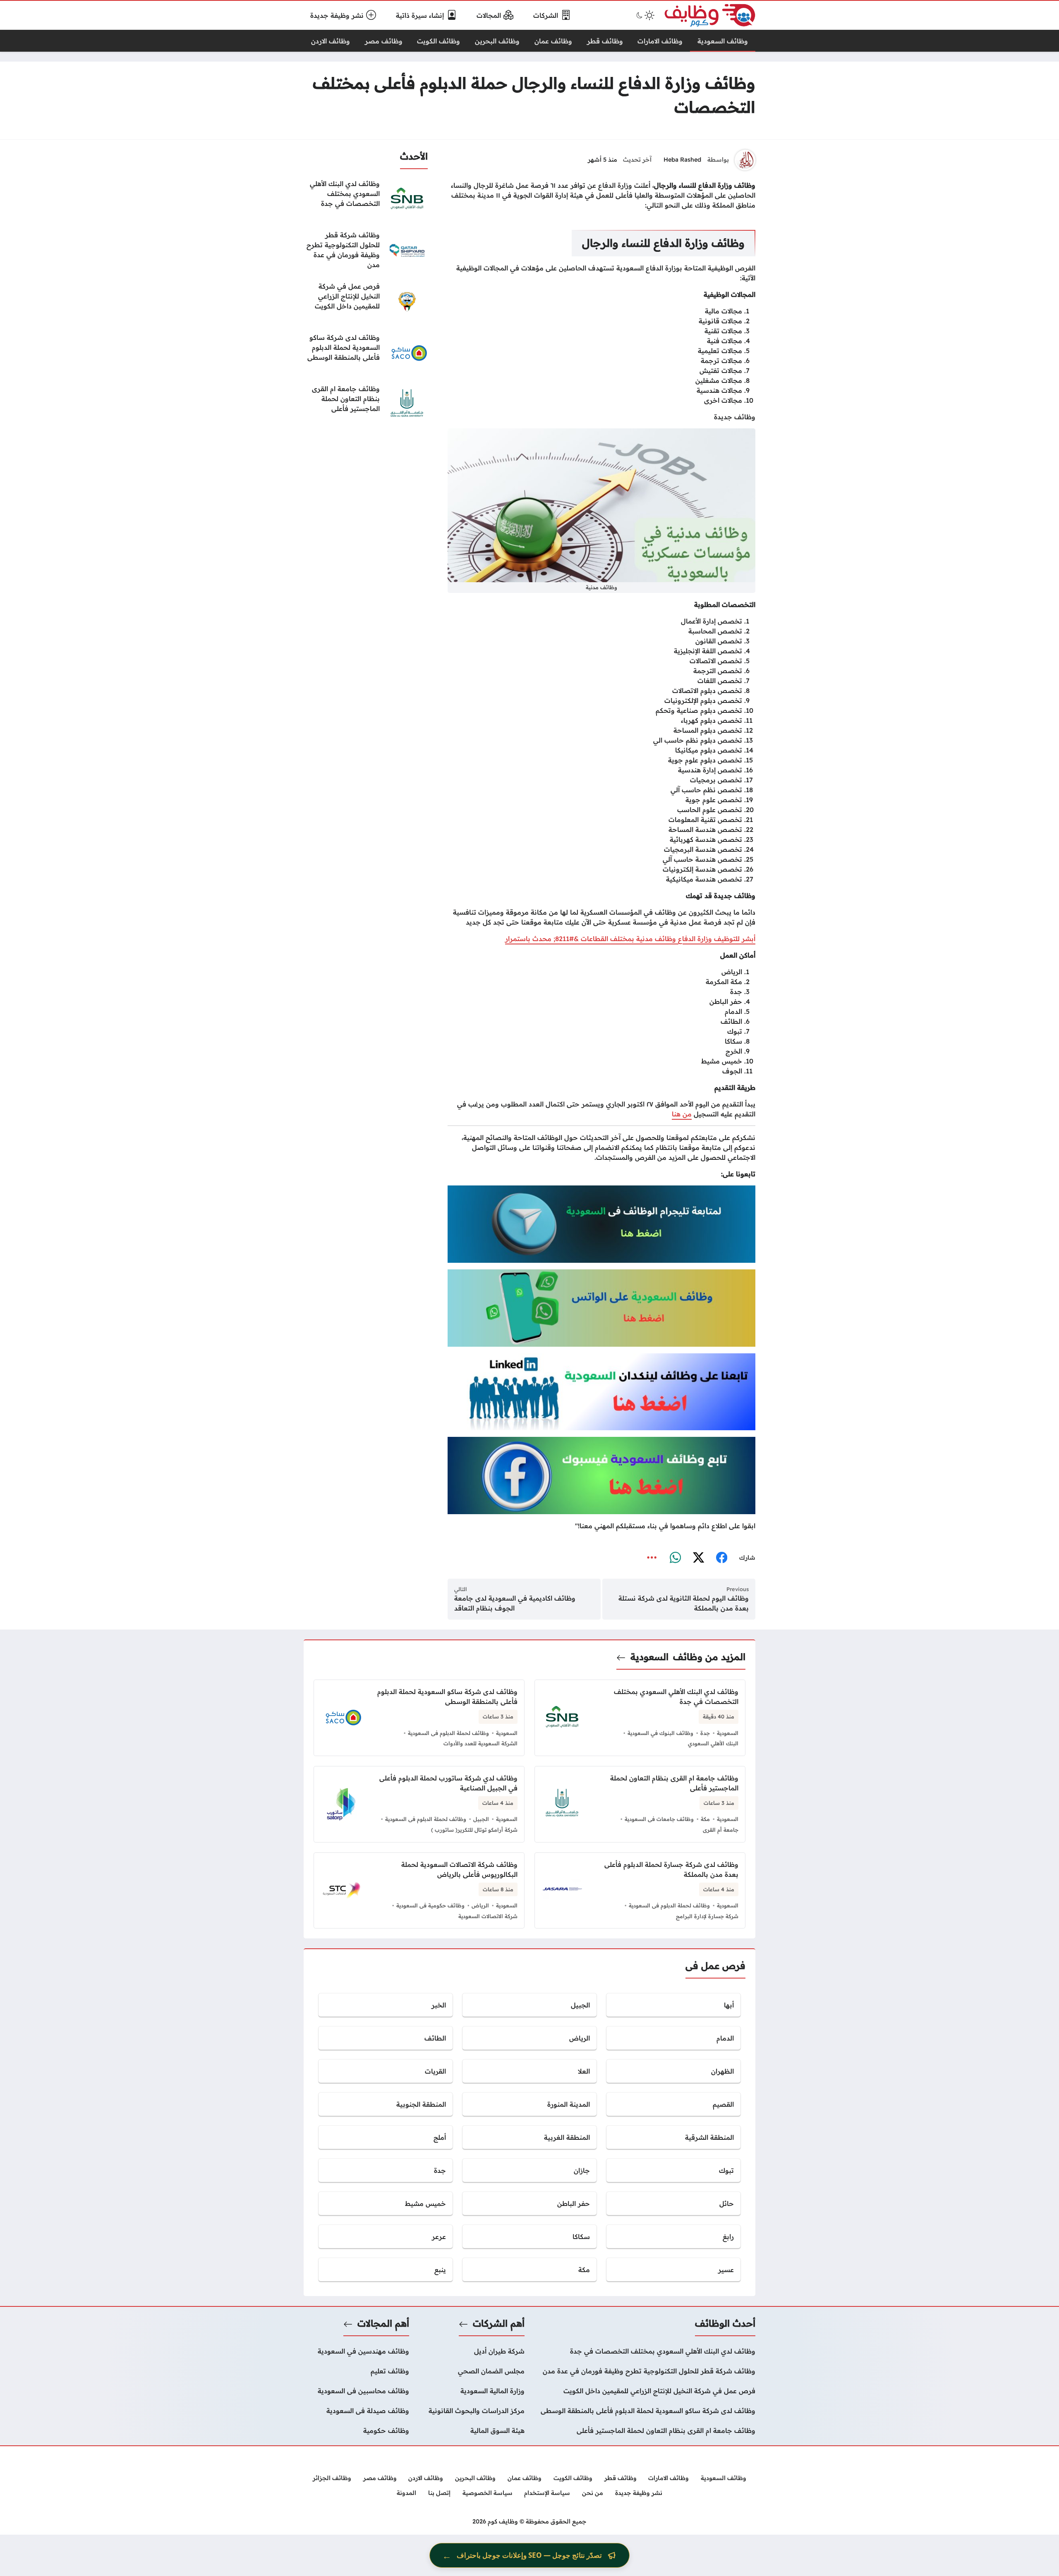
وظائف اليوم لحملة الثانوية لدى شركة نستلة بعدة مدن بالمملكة (684, 1603)
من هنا (682, 1114)
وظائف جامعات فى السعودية (659, 1819)
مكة (705, 1819)
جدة (705, 1733)
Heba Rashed (682, 160)
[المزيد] (652, 1558)
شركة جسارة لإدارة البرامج (707, 1916)
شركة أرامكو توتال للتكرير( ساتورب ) (474, 1830)
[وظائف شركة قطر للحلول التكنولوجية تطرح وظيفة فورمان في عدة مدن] (366, 251)
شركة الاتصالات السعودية (488, 1916)
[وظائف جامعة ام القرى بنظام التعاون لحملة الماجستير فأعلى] (366, 404)
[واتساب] (675, 1558)
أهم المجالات (383, 2323)
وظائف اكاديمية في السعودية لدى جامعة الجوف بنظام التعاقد (515, 1603)
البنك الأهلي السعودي (713, 1743)
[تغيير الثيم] (645, 15)
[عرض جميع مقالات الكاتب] (745, 160)
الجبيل (481, 1819)
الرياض (480, 1905)
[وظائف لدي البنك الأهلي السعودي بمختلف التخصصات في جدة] (366, 199)
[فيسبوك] (721, 1558)
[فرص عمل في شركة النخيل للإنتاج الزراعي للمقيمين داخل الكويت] (366, 302)
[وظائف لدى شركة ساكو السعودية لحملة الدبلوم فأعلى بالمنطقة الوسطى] (366, 353)
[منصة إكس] (698, 1558)
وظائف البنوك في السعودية (660, 1733)
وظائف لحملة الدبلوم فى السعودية (448, 1733)
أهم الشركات (499, 2323)
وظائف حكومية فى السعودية (430, 1905)
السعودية (649, 1657)
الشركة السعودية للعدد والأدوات (480, 1743)
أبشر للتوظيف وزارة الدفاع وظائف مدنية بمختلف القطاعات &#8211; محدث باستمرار (630, 939)
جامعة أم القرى (721, 1830)
